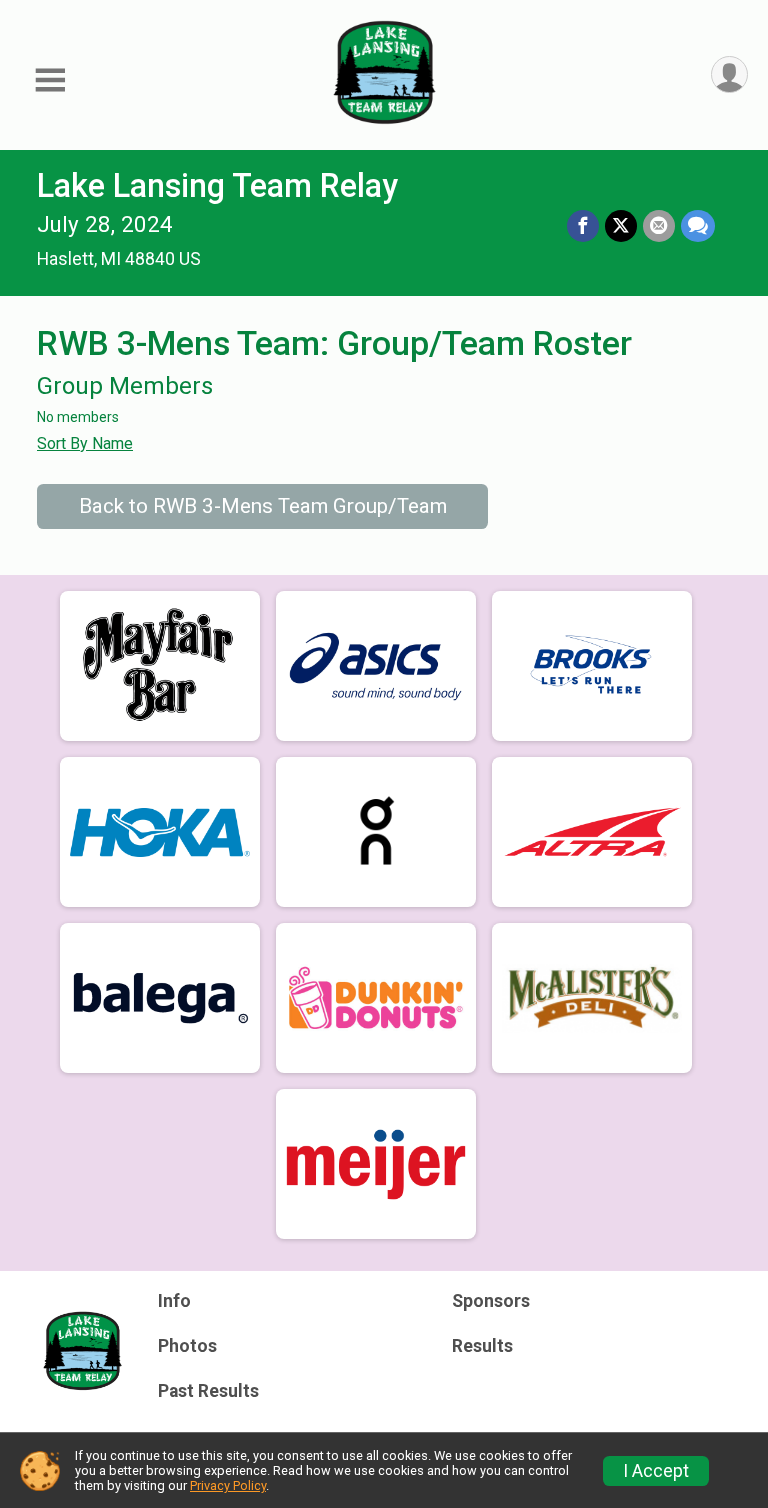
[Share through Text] (698, 226)
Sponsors (491, 1301)
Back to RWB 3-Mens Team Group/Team (263, 506)
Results (482, 1346)
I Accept (656, 1471)
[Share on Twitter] (621, 226)
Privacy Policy (228, 1485)
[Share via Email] (659, 226)
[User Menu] (729, 74)
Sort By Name (85, 443)
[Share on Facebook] (583, 226)
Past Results (208, 1391)
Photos (187, 1346)
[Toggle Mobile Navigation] (50, 80)
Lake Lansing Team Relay (217, 186)
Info (174, 1301)
